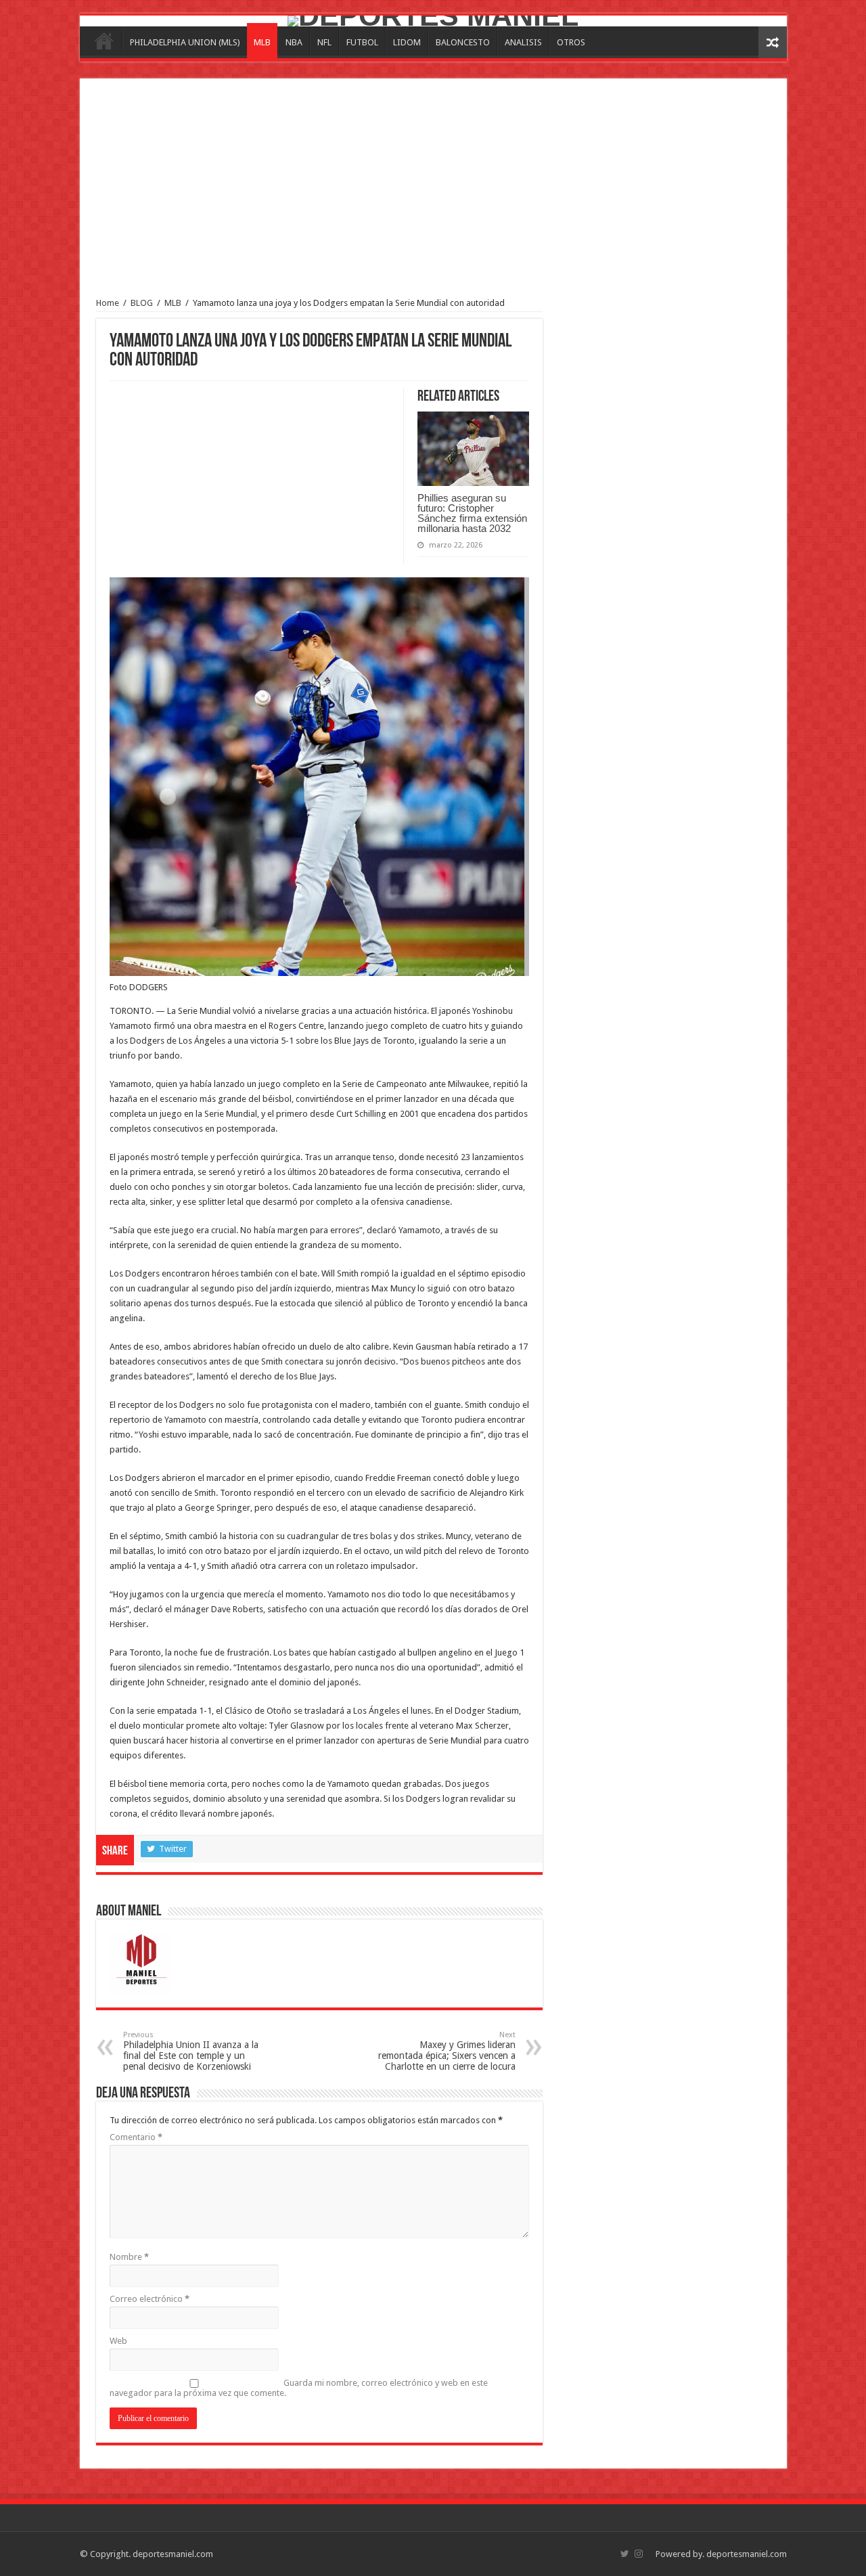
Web (118, 2341)
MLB (262, 42)
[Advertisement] (433, 196)
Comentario (136, 2137)
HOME (104, 41)
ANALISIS (523, 42)
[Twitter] (625, 2554)
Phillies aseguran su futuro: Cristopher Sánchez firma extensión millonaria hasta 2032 (472, 513)
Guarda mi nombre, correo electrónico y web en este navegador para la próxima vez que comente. (299, 2388)
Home (108, 303)
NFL (324, 42)
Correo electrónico (150, 2299)
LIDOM (407, 42)
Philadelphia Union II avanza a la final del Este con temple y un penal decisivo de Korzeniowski (191, 2051)
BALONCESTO (463, 42)
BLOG (142, 303)
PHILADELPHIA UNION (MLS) (185, 42)
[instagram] (639, 2554)
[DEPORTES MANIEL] (433, 21)
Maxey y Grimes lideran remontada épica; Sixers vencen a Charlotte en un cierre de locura (447, 2051)
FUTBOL (362, 42)
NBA (294, 42)
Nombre (129, 2257)
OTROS (571, 42)
